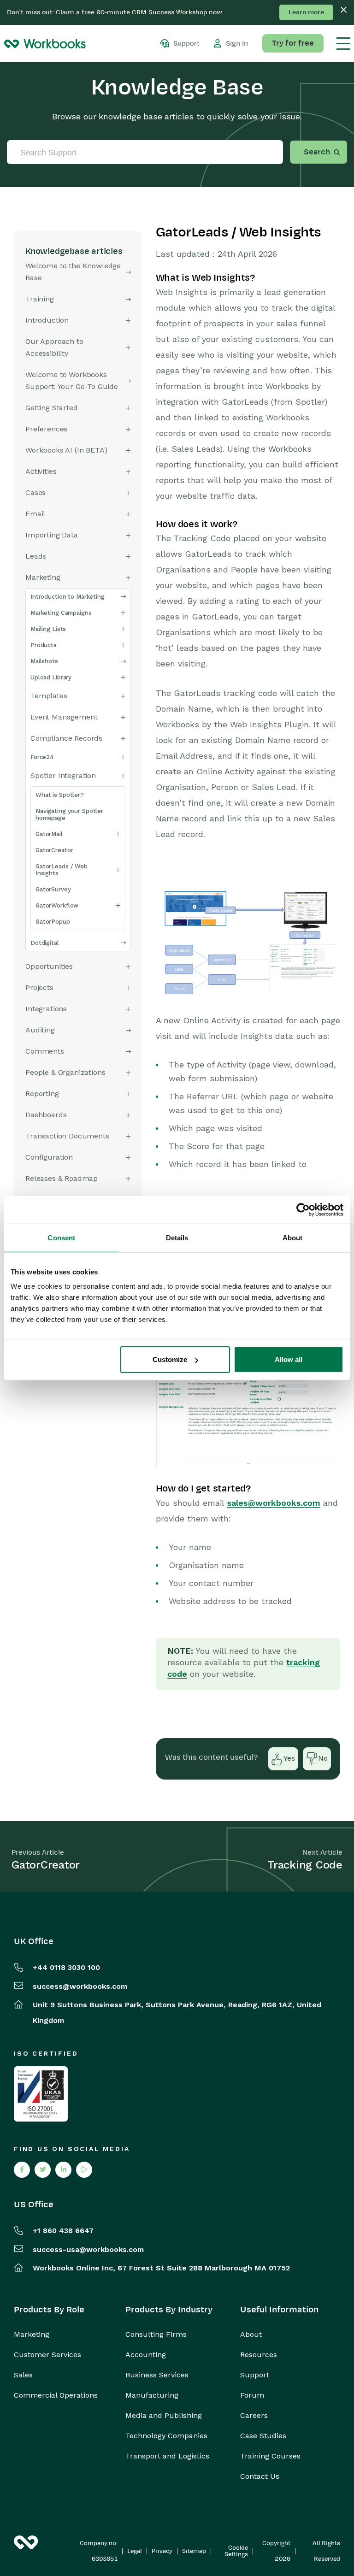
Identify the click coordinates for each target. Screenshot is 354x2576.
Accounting (146, 2355)
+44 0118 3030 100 (66, 1967)
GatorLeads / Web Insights (62, 870)
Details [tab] (177, 1237)
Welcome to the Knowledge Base (73, 272)
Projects (39, 987)
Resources (259, 2355)
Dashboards (46, 1115)
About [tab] (293, 1237)
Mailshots (44, 661)
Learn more (306, 12)
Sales (23, 2375)
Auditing (40, 1030)
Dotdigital (45, 943)
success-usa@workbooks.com (88, 2249)
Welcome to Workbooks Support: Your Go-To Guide (72, 380)
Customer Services (47, 2355)
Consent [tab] (61, 1237)
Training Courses (270, 2456)
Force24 (42, 757)
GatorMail (49, 834)
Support (255, 2375)
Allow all (289, 1359)
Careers (254, 2416)
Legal (135, 2551)
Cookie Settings (236, 2551)
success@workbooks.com (80, 1986)
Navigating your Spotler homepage (69, 814)
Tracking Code (305, 1865)
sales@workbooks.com (274, 1503)
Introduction (47, 320)
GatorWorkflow (57, 905)
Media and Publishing (164, 2416)
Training (40, 299)
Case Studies (263, 2436)
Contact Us (260, 2476)
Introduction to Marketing (68, 597)
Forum (252, 2395)
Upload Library (51, 677)
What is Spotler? (60, 795)
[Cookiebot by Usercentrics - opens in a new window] (303, 1209)
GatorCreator (54, 850)
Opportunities (49, 966)
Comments (45, 1051)
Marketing (32, 2334)
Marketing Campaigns (61, 613)
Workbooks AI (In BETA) (66, 450)
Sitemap (194, 2551)
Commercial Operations (56, 2395)
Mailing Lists (48, 629)
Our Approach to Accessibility (54, 347)
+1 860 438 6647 (63, 2231)
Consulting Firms (156, 2334)
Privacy (162, 2551)
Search (317, 152)
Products (44, 645)
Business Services (157, 2375)
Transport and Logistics (167, 2456)
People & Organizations (65, 1072)
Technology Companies (166, 2436)
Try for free (293, 43)
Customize (170, 1359)
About (251, 2334)
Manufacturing (152, 2395)
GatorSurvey (53, 889)
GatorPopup (53, 922)
